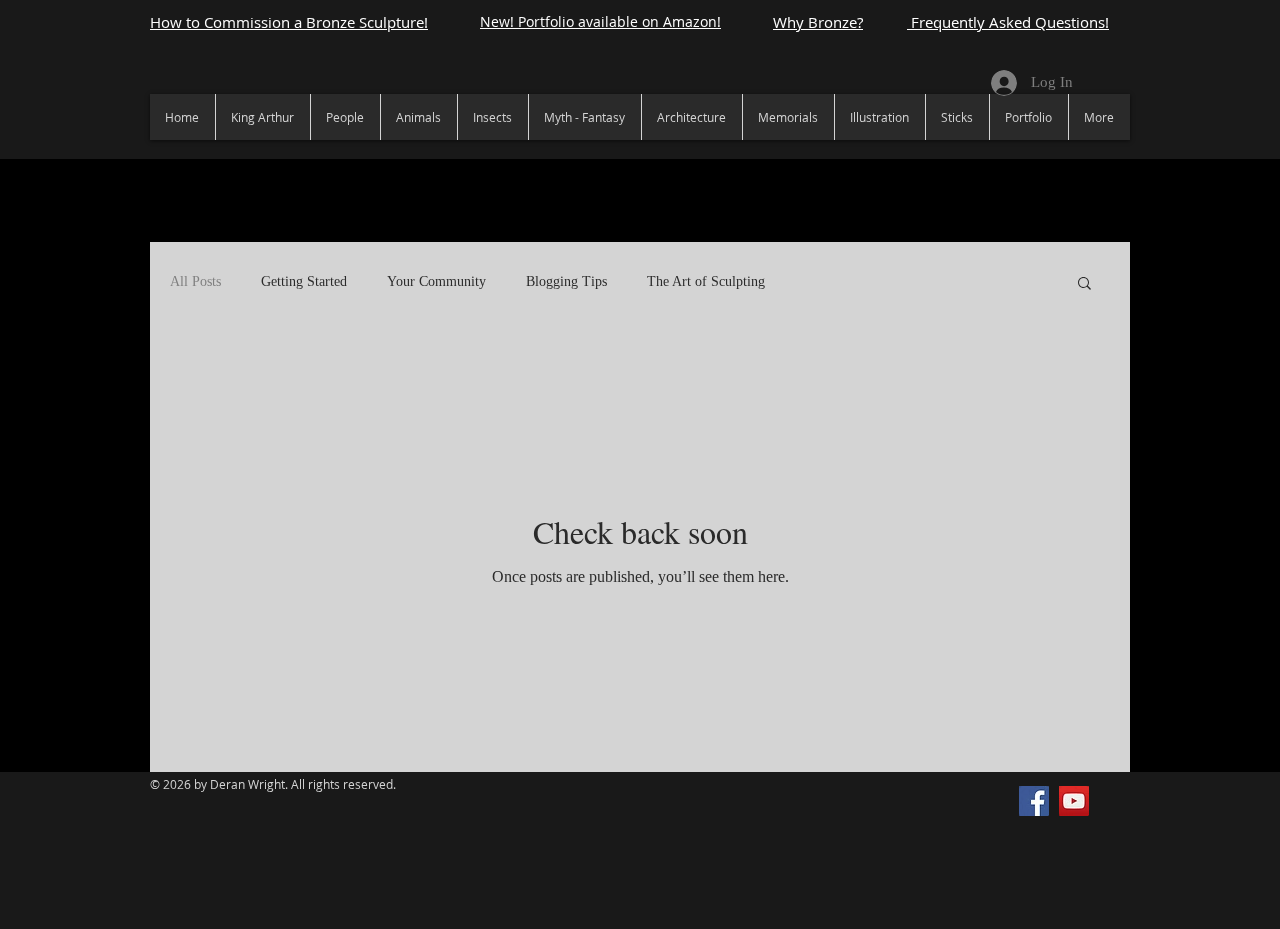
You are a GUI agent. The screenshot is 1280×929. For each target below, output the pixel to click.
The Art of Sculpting (706, 281)
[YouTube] (1074, 801)
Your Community (436, 281)
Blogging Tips (566, 281)
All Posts (195, 281)
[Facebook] (1034, 801)
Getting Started (304, 281)
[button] (1084, 284)
